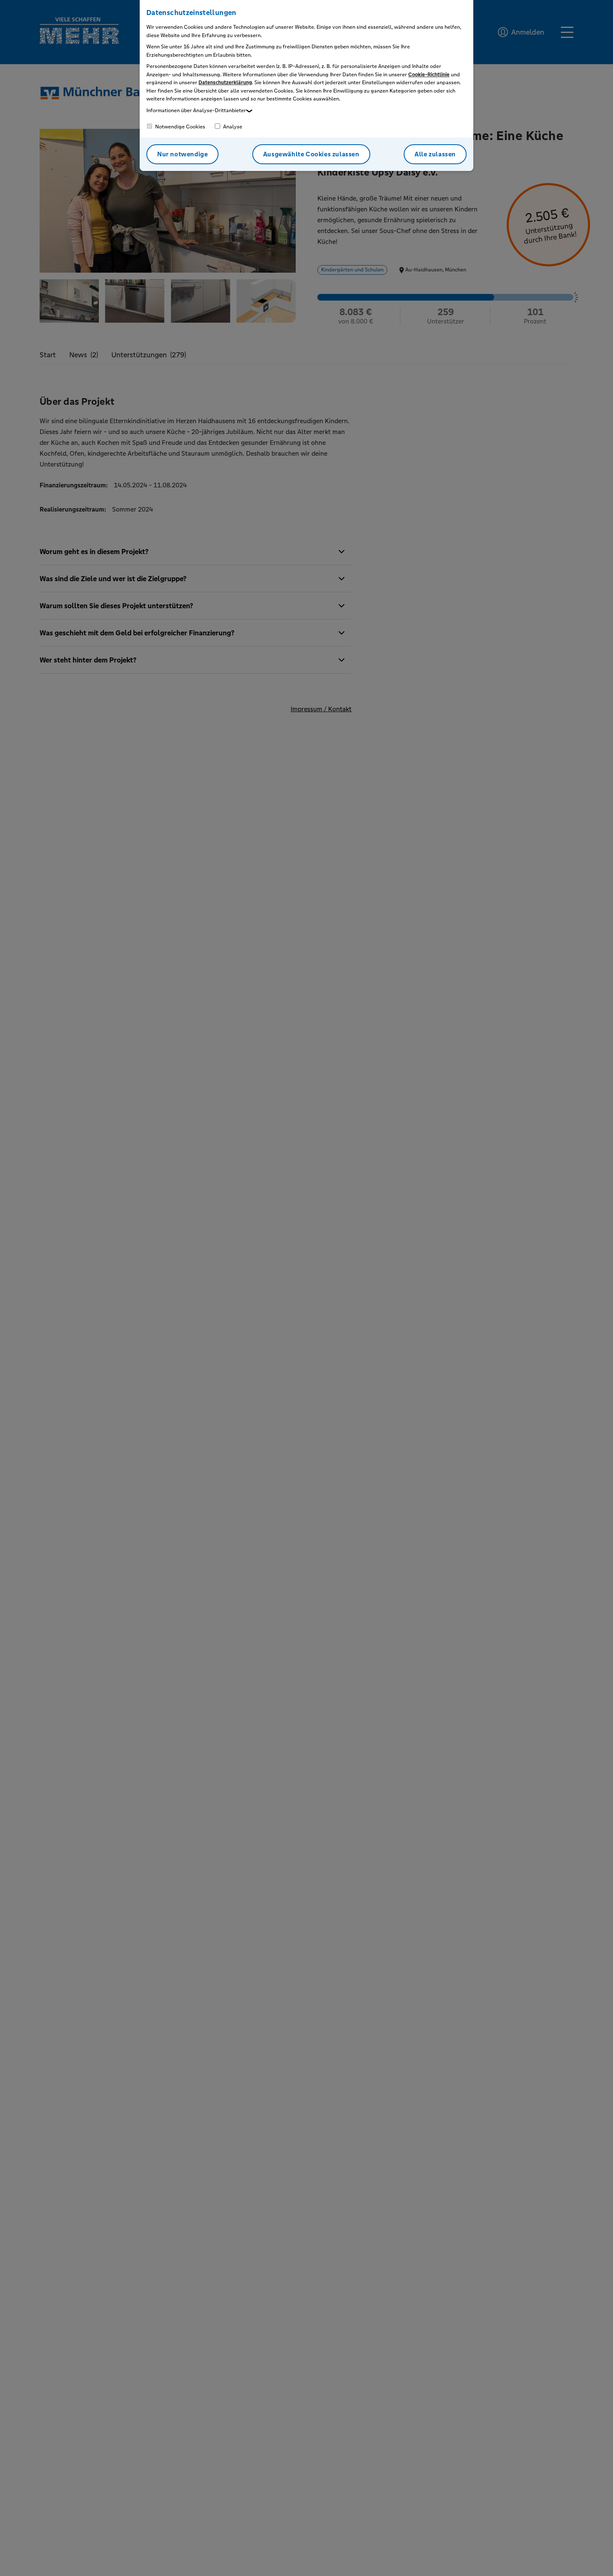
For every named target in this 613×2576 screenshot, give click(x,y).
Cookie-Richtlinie (429, 75)
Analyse (232, 127)
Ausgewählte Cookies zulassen (311, 154)
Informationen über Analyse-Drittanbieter (196, 110)
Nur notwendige (182, 154)
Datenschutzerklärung (225, 83)
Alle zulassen (435, 154)
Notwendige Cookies (180, 127)
